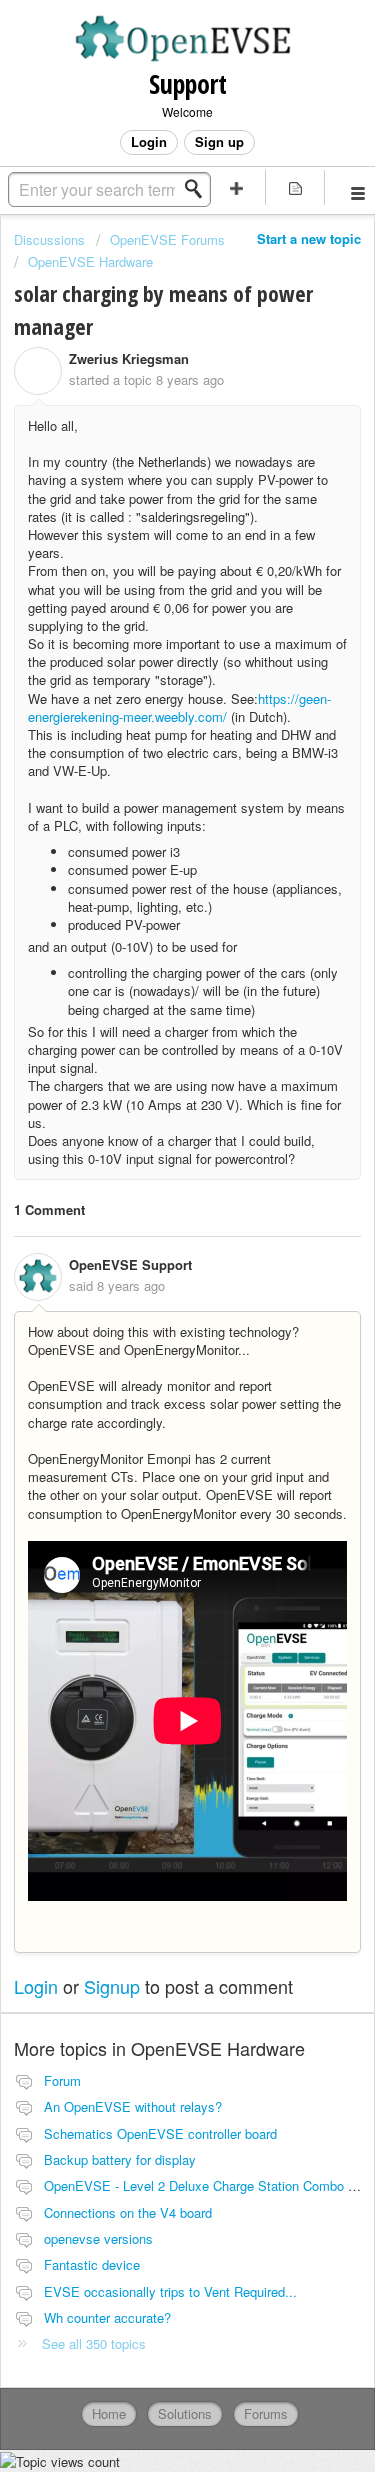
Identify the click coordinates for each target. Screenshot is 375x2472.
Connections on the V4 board (128, 2212)
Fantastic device (92, 2264)
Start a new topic (309, 238)
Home (109, 2413)
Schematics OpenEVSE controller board (160, 2133)
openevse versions (98, 2238)
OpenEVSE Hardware (90, 261)
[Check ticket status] (295, 187)
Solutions (185, 2413)
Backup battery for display (120, 2159)
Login (36, 1986)
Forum (62, 2080)
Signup (112, 1986)
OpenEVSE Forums (167, 239)
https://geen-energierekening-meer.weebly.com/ (179, 707)
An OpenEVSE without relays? (133, 2106)
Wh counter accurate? (107, 2317)
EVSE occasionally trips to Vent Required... (170, 2291)
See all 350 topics (94, 2343)
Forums (266, 2413)
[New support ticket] (237, 187)
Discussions (49, 239)
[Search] (199, 189)
